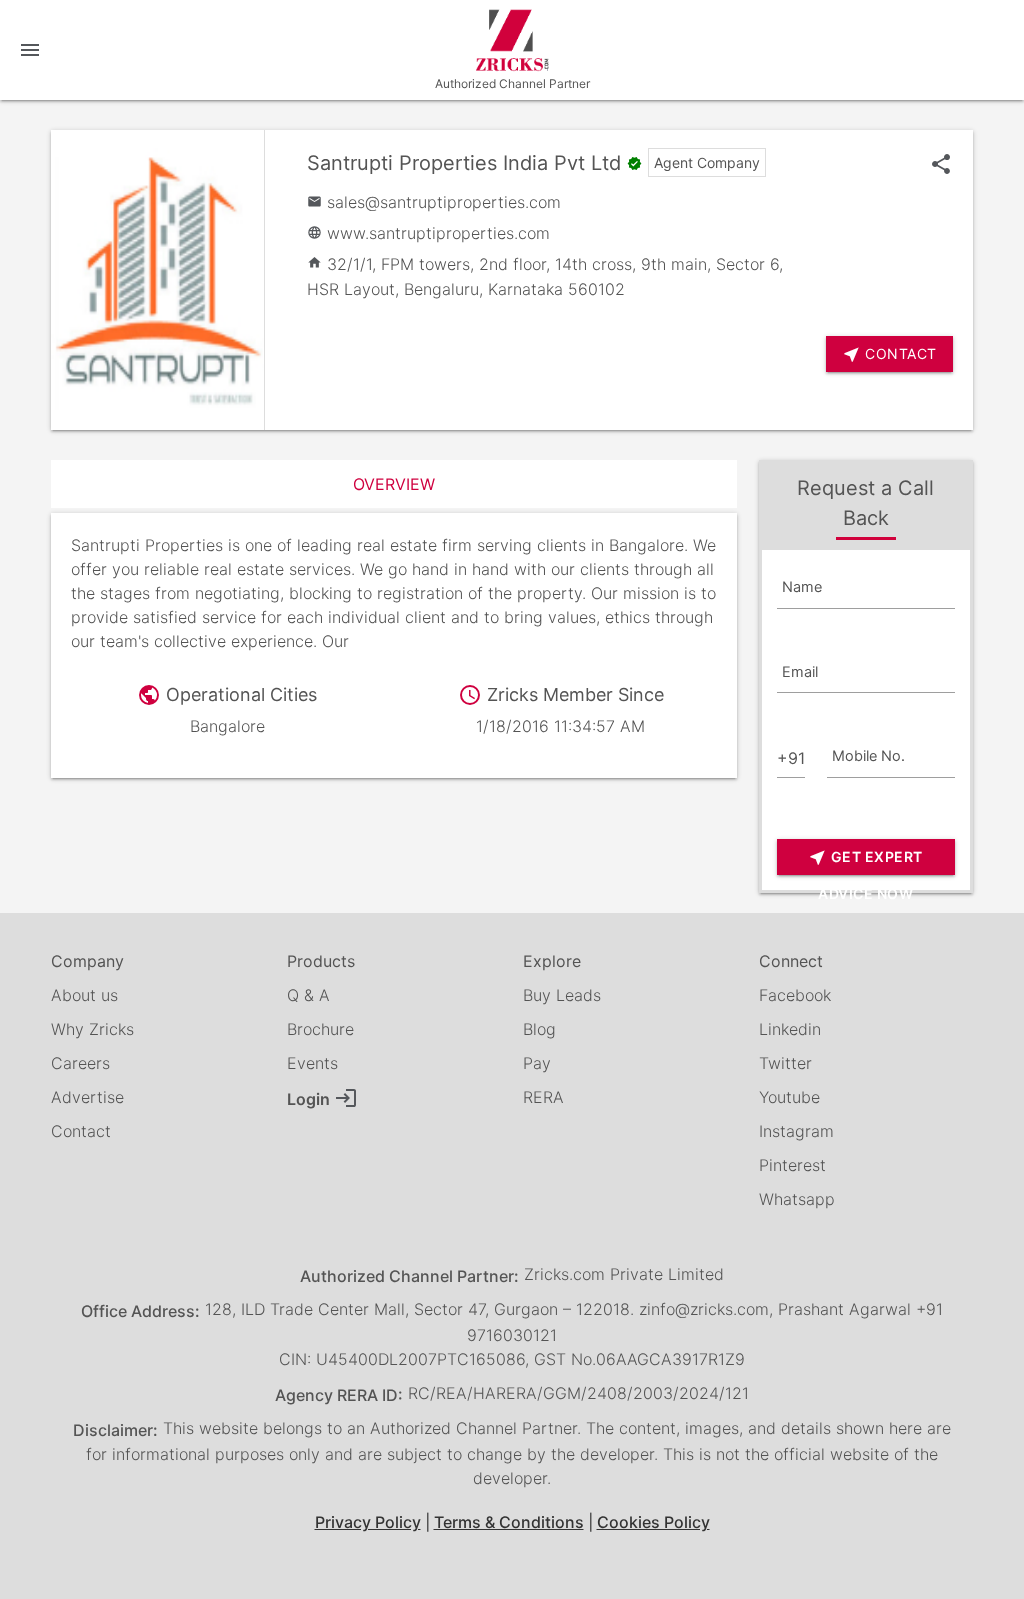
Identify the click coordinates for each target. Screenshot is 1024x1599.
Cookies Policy (653, 1522)
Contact (81, 1131)
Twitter (785, 1063)
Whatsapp (797, 1199)
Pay (537, 1063)
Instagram (796, 1131)
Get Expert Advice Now (865, 861)
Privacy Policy (368, 1522)
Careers (80, 1063)
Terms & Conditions (509, 1522)
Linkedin (790, 1029)
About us (84, 995)
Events (312, 1063)
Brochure (320, 1029)
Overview (394, 484)
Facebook (795, 995)
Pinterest (792, 1165)
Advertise (87, 1097)
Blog (539, 1029)
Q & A (308, 995)
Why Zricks (92, 1029)
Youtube (789, 1097)
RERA (543, 1097)
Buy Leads (562, 995)
